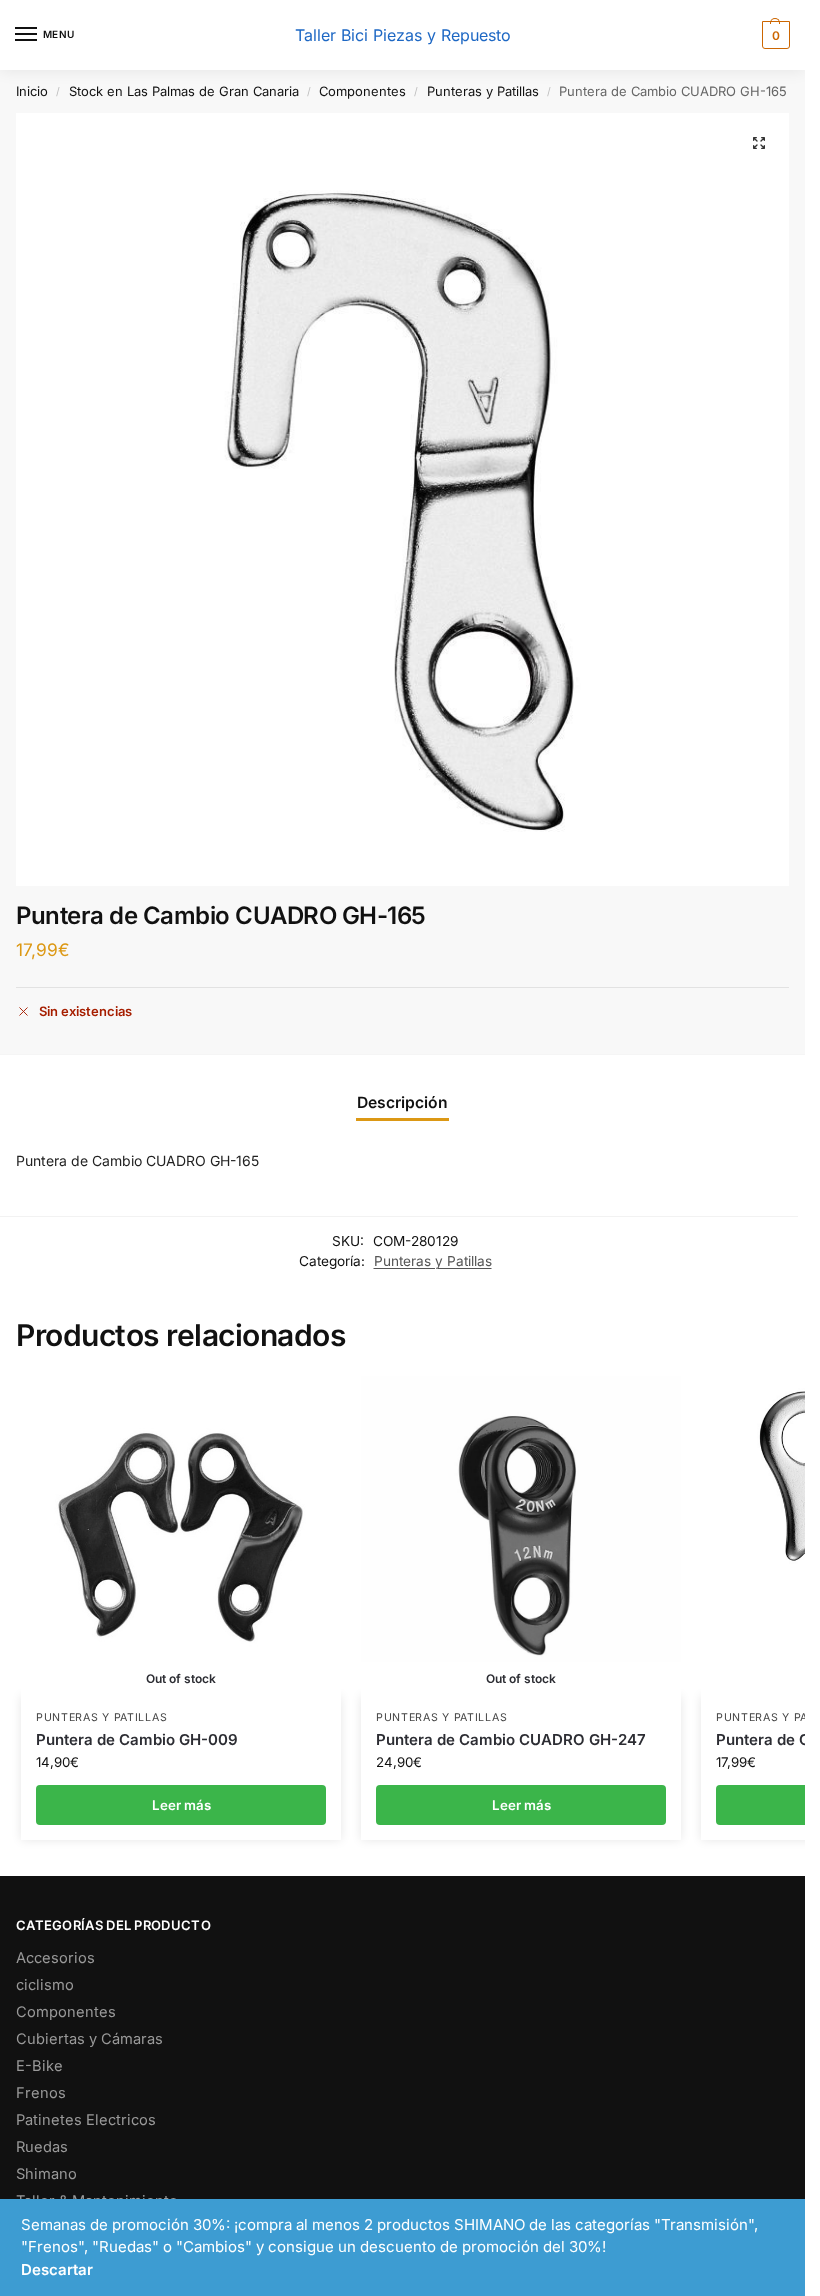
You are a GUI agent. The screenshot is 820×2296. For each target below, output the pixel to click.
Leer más (181, 1805)
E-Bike (39, 2066)
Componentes (362, 91)
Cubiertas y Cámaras (89, 2039)
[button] (773, 35)
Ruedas (42, 2147)
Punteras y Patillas (483, 91)
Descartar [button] (57, 2269)
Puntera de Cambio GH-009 (137, 1739)
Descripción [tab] (402, 1102)
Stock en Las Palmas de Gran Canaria (184, 91)
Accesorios (55, 1958)
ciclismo (45, 1985)
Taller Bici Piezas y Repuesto (403, 35)
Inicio (32, 91)
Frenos (41, 2093)
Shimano (46, 2174)
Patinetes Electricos (86, 2120)
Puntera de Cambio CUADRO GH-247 (511, 1739)
